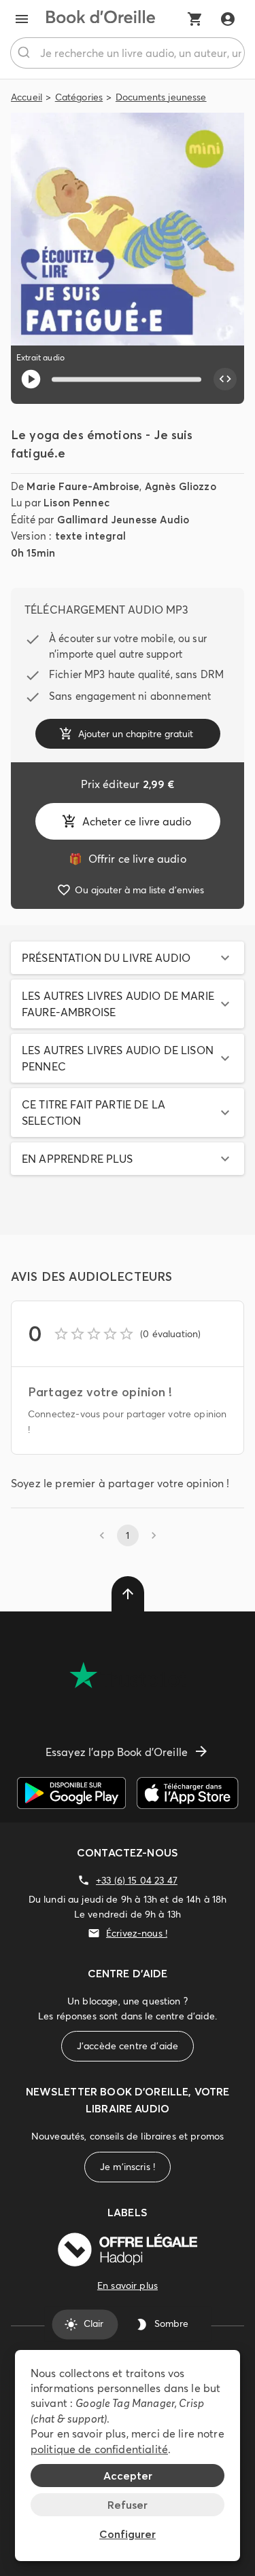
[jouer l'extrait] (31, 379)
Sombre (171, 2324)
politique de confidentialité (99, 2449)
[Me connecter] (228, 19)
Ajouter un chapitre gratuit (136, 734)
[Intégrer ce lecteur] (225, 379)
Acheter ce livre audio (137, 821)
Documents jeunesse (161, 97)
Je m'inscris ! (128, 2167)
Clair (93, 2324)
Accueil (27, 97)
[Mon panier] (195, 19)
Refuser (128, 2505)
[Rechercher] (26, 53)
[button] (128, 958)
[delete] (128, 1594)
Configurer (128, 2534)
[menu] (22, 19)
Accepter (128, 2476)
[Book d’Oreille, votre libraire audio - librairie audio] (101, 19)
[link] (127, 859)
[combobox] (128, 53)
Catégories (79, 97)
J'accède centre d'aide (128, 2046)
